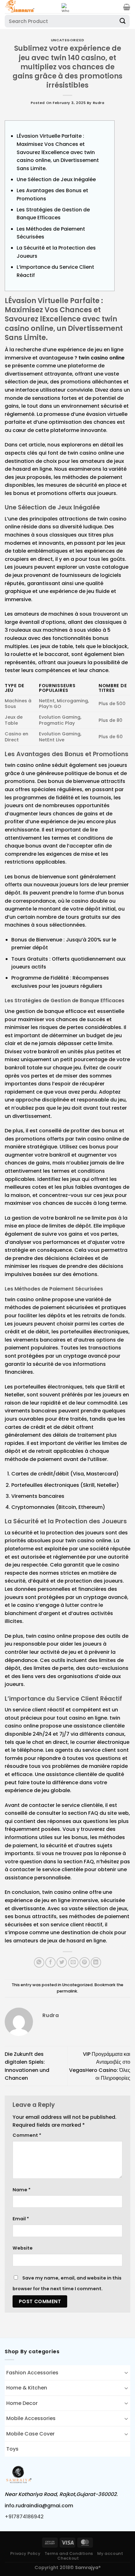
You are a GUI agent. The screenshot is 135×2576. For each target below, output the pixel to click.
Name (22, 2190)
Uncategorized (67, 40)
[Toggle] (126, 2372)
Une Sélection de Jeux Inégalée (56, 179)
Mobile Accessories (31, 2418)
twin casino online (102, 358)
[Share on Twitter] (62, 1962)
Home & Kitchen (27, 2388)
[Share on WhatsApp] (39, 1962)
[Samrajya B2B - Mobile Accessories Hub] (31, 7)
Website (23, 2248)
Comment (27, 2135)
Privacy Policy (25, 2553)
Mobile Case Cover (30, 2434)
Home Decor (22, 2403)
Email (21, 2219)
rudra (99, 103)
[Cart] (127, 7)
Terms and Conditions (69, 2553)
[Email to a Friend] (73, 1962)
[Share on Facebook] (50, 1962)
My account (110, 2553)
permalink (67, 1991)
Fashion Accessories (32, 2373)
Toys (12, 2449)
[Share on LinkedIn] (96, 1962)
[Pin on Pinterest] (85, 1962)
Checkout (68, 2558)
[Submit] (123, 21)
